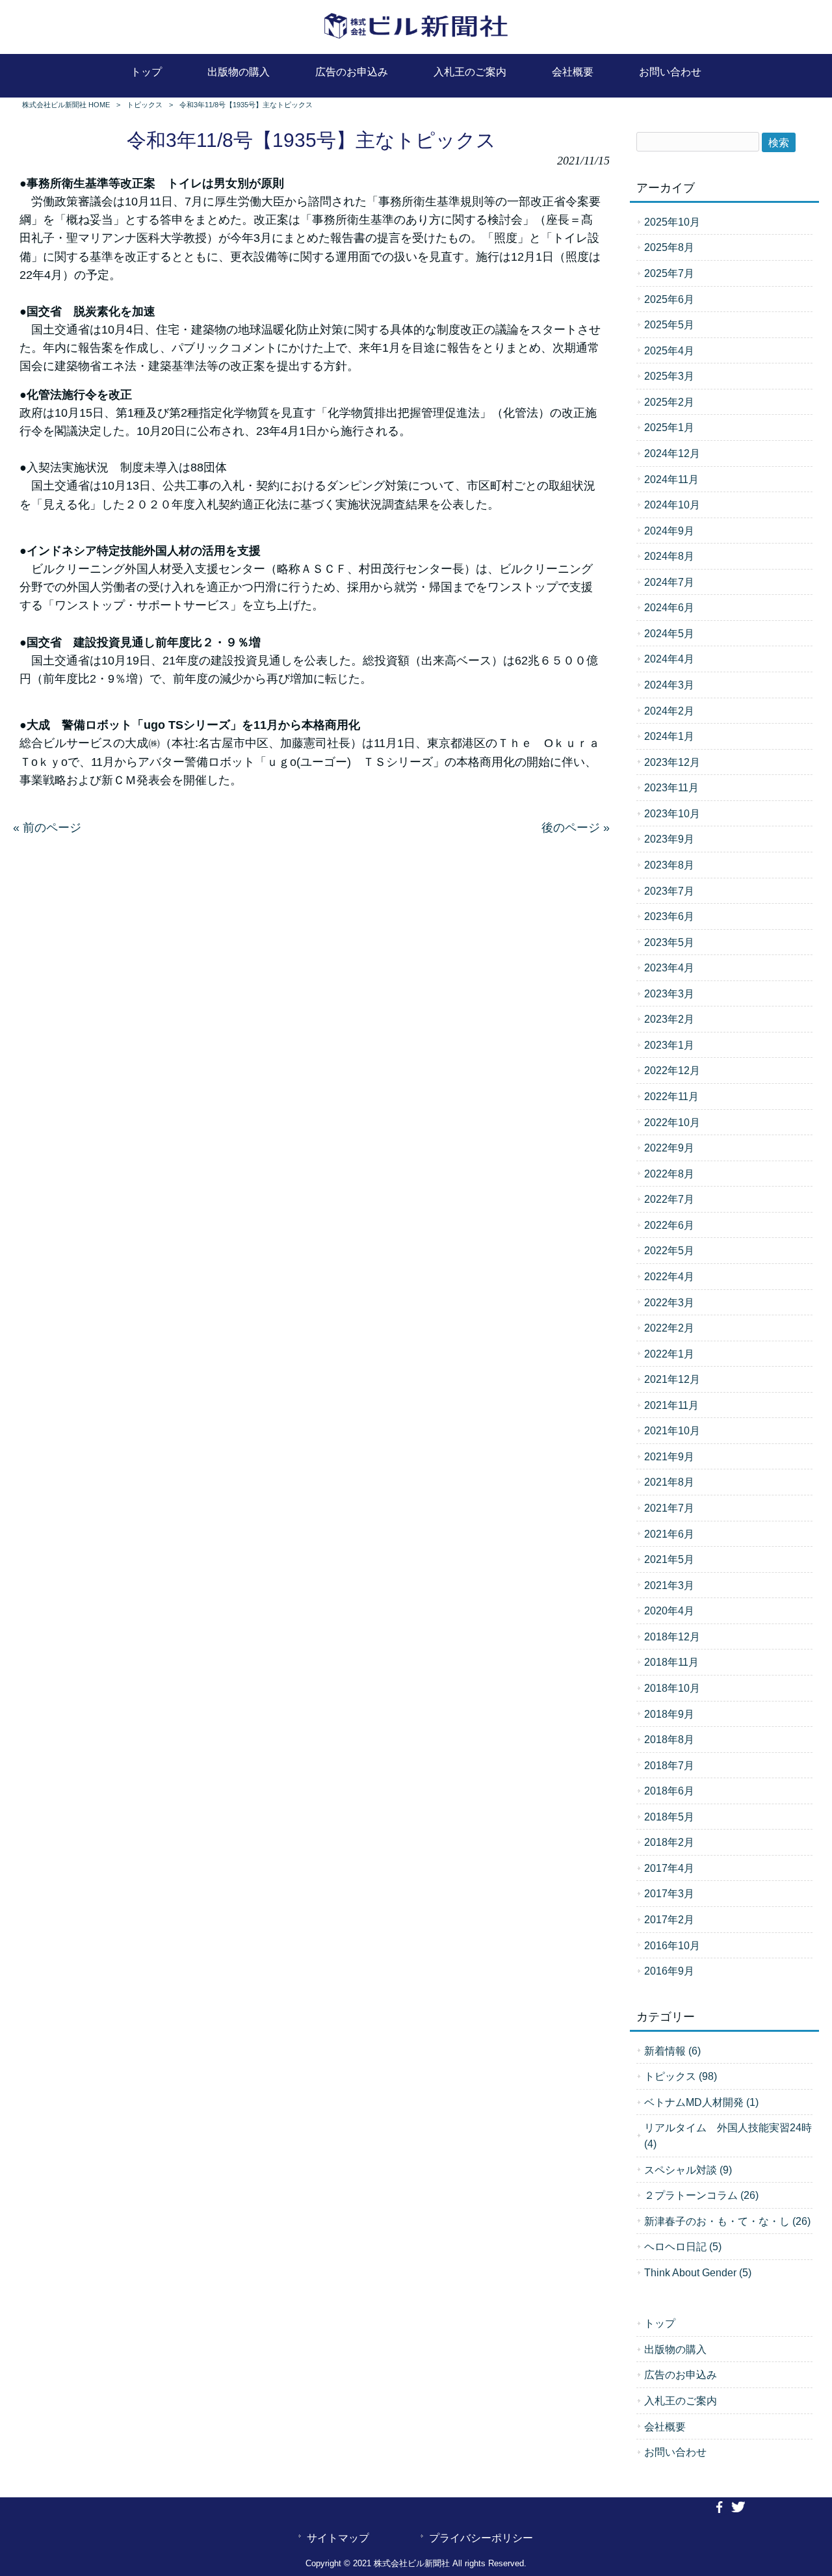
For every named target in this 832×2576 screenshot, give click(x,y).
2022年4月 (669, 1276)
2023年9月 (669, 839)
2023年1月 (669, 1045)
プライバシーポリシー (481, 2538)
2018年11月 (671, 1662)
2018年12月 (672, 1636)
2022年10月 (672, 1122)
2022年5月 (669, 1250)
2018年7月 (669, 1765)
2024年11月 (671, 479)
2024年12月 (672, 453)
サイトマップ (338, 2538)
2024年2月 (669, 711)
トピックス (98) (681, 2076)
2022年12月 (672, 1070)
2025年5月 (669, 324)
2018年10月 (672, 1688)
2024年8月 (669, 556)
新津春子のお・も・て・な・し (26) (727, 2221)
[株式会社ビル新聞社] (416, 39)
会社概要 (665, 2426)
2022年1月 (669, 1354)
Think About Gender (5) (698, 2272)
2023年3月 (669, 993)
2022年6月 (669, 1225)
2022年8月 (669, 1174)
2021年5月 (669, 1559)
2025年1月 (669, 427)
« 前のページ (47, 828)
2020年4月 (669, 1610)
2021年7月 (669, 1508)
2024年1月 (669, 736)
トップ (660, 2323)
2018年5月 (669, 1817)
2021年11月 (671, 1405)
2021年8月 (669, 1482)
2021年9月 (669, 1456)
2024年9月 (669, 531)
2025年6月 (669, 299)
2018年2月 (669, 1842)
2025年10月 (672, 222)
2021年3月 (669, 1585)
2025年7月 (669, 273)
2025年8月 (669, 247)
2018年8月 (669, 1739)
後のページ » (576, 828)
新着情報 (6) (672, 2051)
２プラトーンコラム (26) (701, 2195)
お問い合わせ (675, 2452)
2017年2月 (669, 1919)
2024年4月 (669, 659)
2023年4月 (669, 967)
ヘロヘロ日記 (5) (683, 2246)
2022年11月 (671, 1096)
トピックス (145, 105)
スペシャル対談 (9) (688, 2170)
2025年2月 (669, 402)
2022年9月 (669, 1148)
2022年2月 (669, 1328)
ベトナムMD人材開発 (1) (701, 2102)
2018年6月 (669, 1791)
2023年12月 (672, 762)
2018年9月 (669, 1714)
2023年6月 (669, 916)
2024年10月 (672, 505)
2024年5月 (669, 633)
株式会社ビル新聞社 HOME (66, 105)
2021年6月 (669, 1534)
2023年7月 (669, 891)
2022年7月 (669, 1199)
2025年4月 (669, 350)
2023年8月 (669, 865)
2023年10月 (672, 813)
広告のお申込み (681, 2374)
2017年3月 (669, 1893)
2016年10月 (672, 1945)
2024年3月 (669, 685)
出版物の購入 (675, 2349)
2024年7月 (669, 582)
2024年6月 (669, 607)
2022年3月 (669, 1302)
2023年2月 (669, 1019)
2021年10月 (672, 1430)
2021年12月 (672, 1379)
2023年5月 (669, 942)
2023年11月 (671, 787)
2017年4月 (669, 1868)
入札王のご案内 (681, 2400)
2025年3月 (669, 376)
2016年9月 (669, 1971)
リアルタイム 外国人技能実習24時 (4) (728, 2136)
